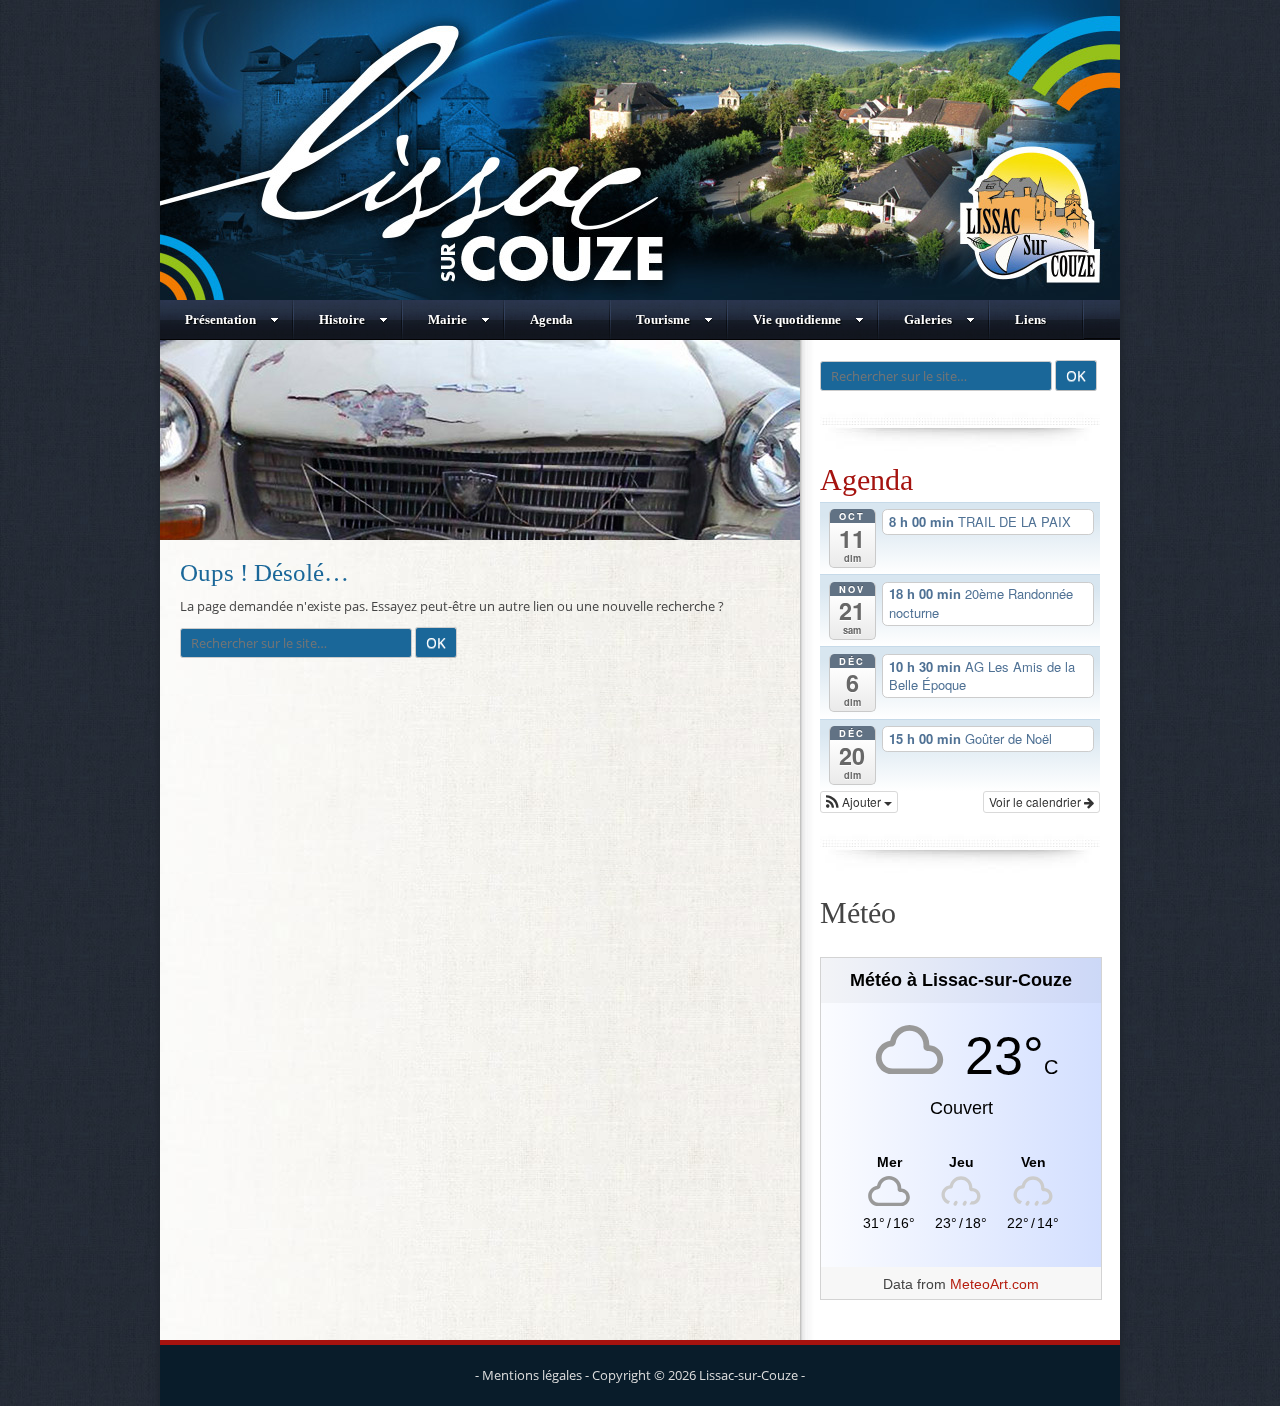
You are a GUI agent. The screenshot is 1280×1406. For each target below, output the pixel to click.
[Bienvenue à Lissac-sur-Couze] (640, 295)
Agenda (551, 319)
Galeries (928, 319)
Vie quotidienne (797, 319)
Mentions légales (532, 1375)
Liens (1030, 319)
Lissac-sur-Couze (748, 1375)
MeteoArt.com (994, 1284)
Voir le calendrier (1036, 801)
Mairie (447, 319)
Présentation (220, 319)
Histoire (342, 319)
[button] (859, 802)
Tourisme (663, 319)
